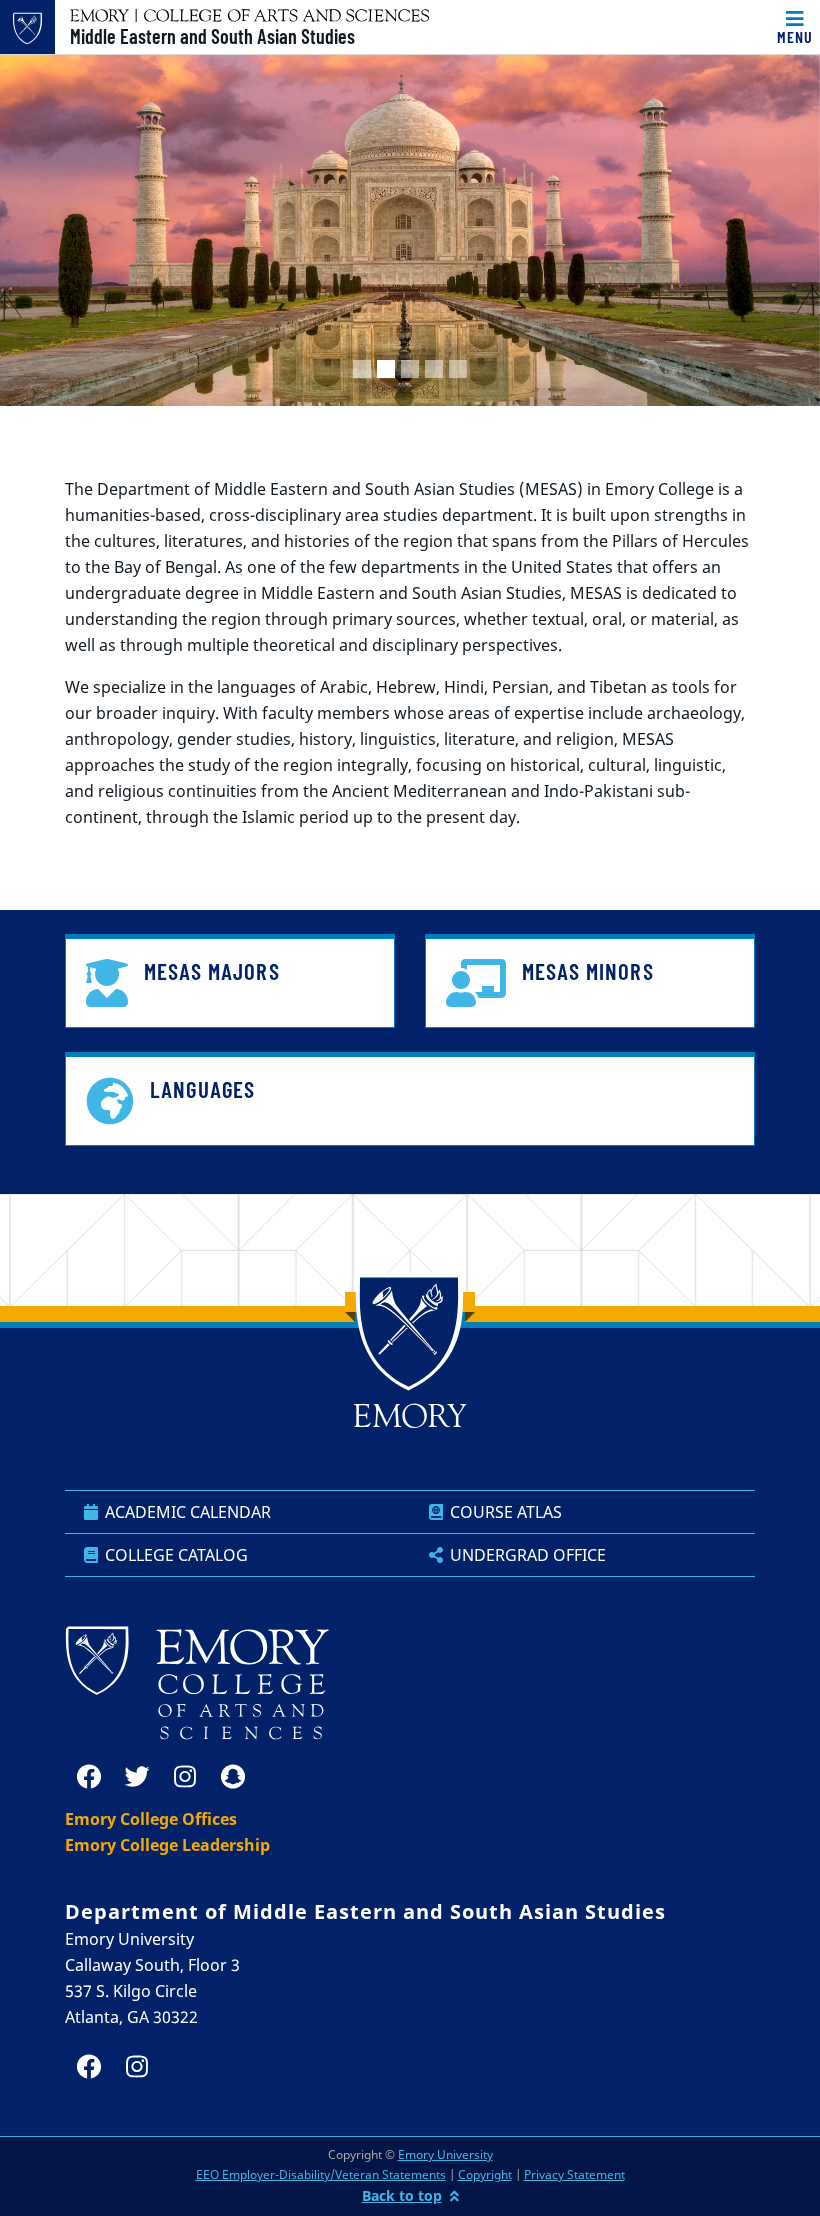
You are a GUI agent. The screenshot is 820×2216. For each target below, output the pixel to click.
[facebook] (89, 1777)
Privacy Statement (574, 2174)
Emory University (445, 2154)
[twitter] (137, 1777)
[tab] (362, 369)
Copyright (485, 2174)
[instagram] (185, 1777)
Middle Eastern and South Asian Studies (212, 36)
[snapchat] (233, 1777)
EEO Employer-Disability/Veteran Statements (321, 2174)
